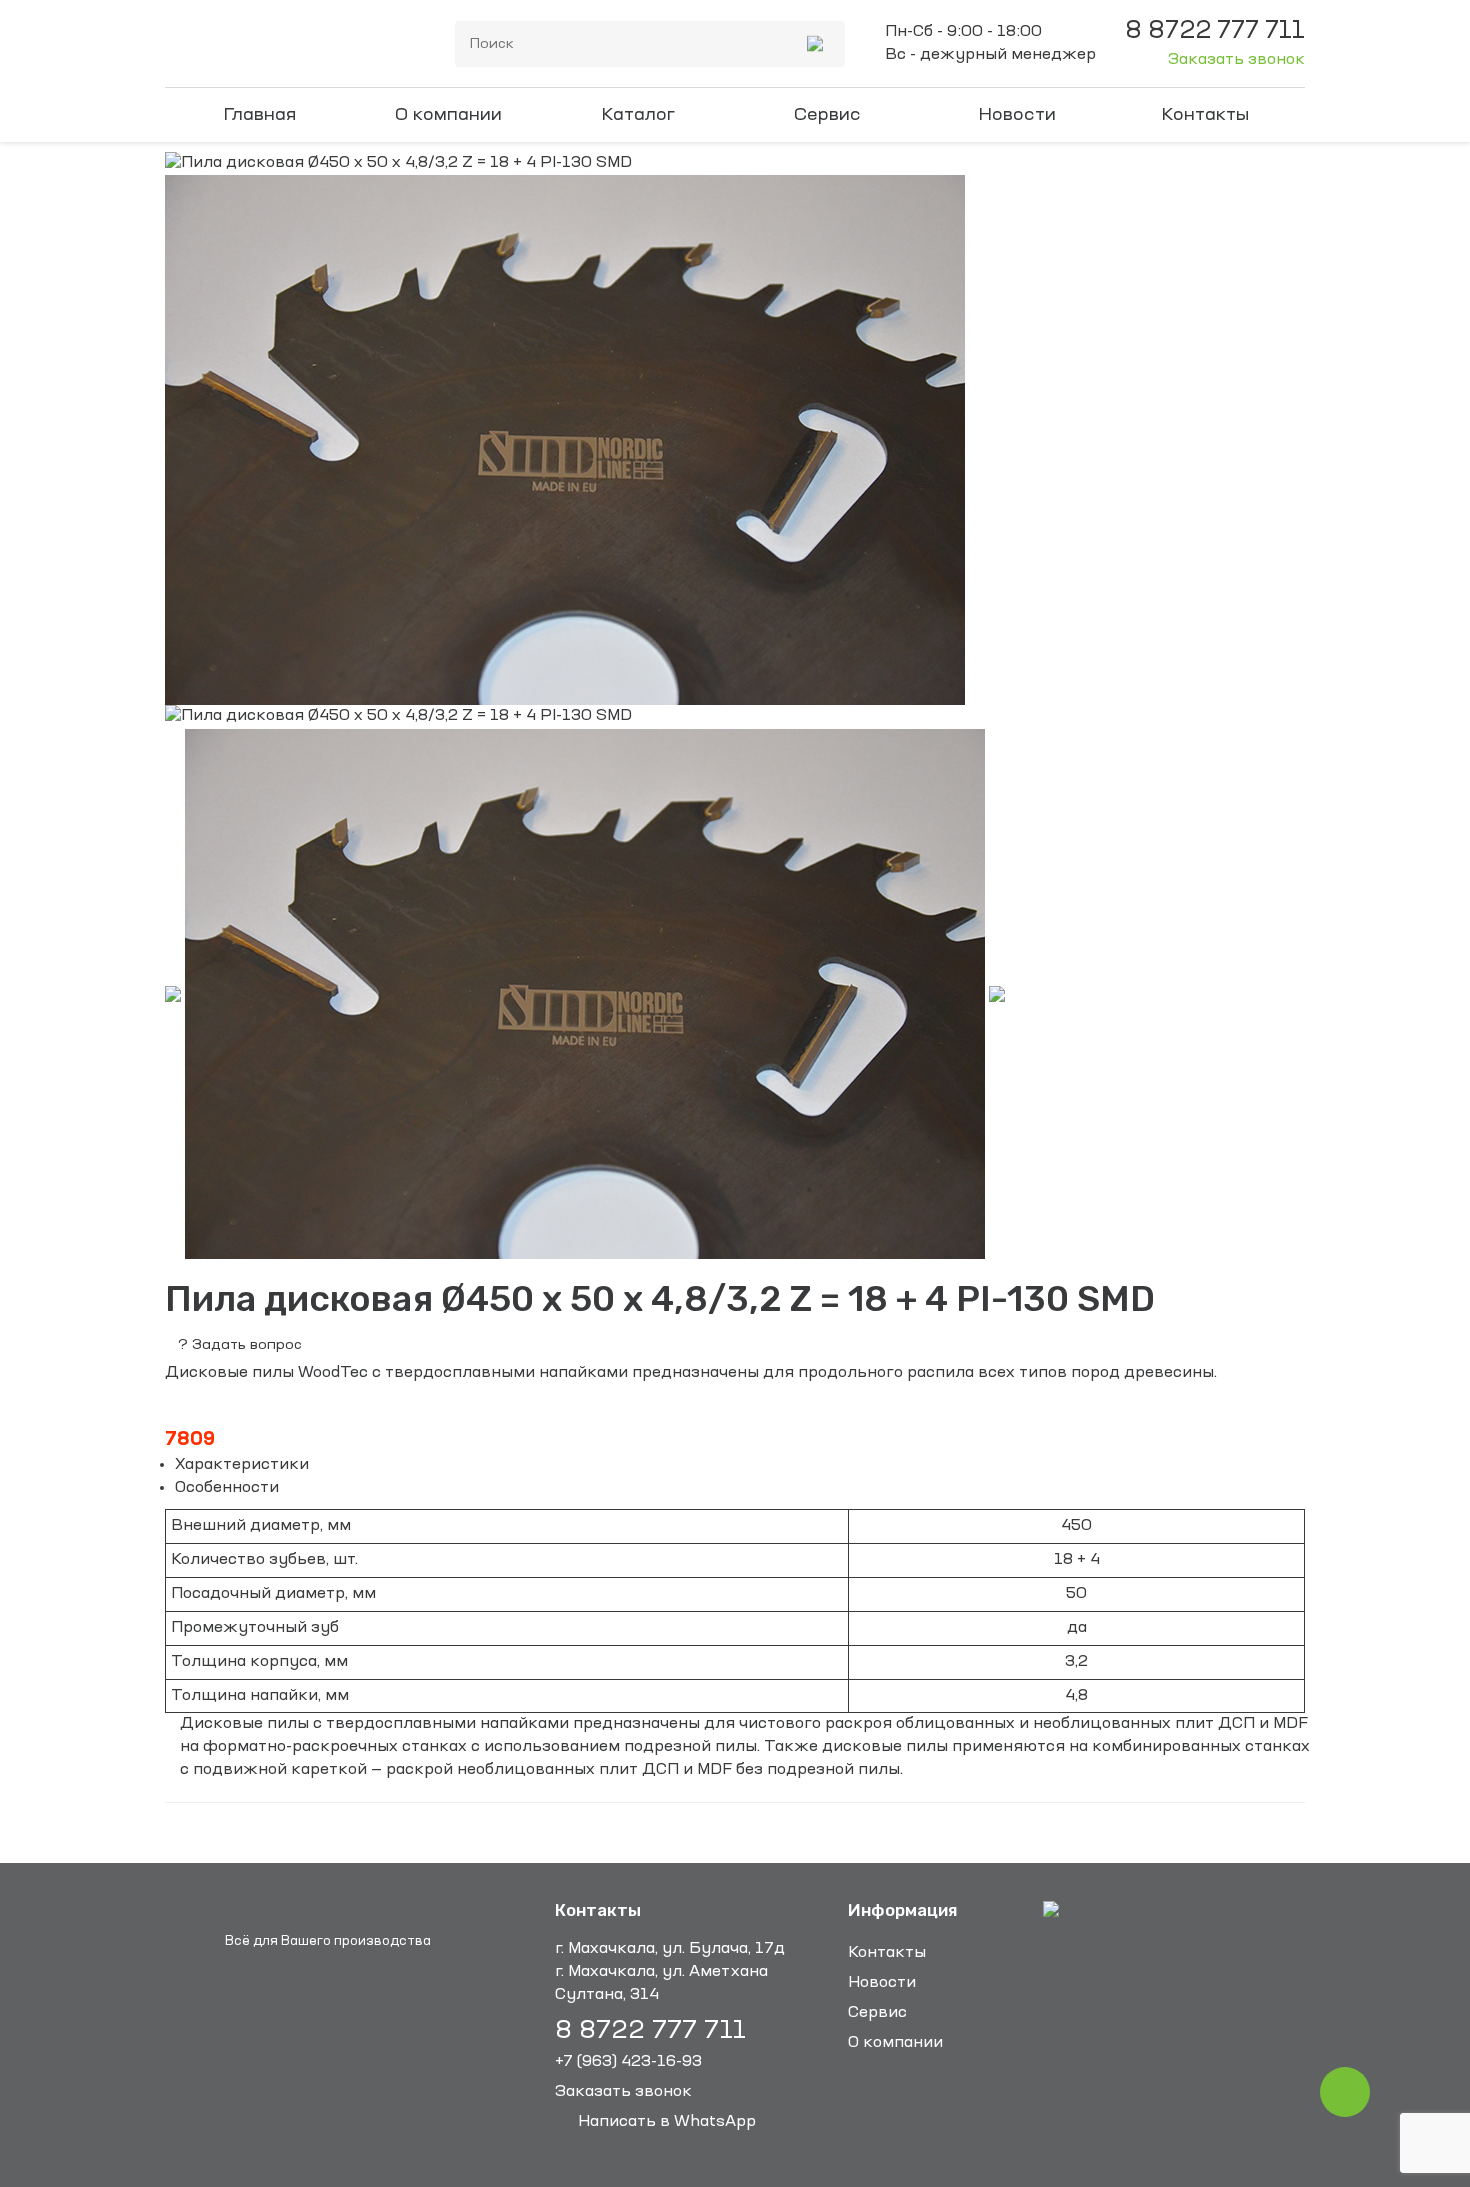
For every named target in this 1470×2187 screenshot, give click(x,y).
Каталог (638, 115)
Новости (1017, 115)
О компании (448, 115)
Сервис (827, 115)
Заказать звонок (1236, 60)
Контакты (1205, 115)
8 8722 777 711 (650, 2031)
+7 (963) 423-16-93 (628, 2062)
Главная (260, 115)
